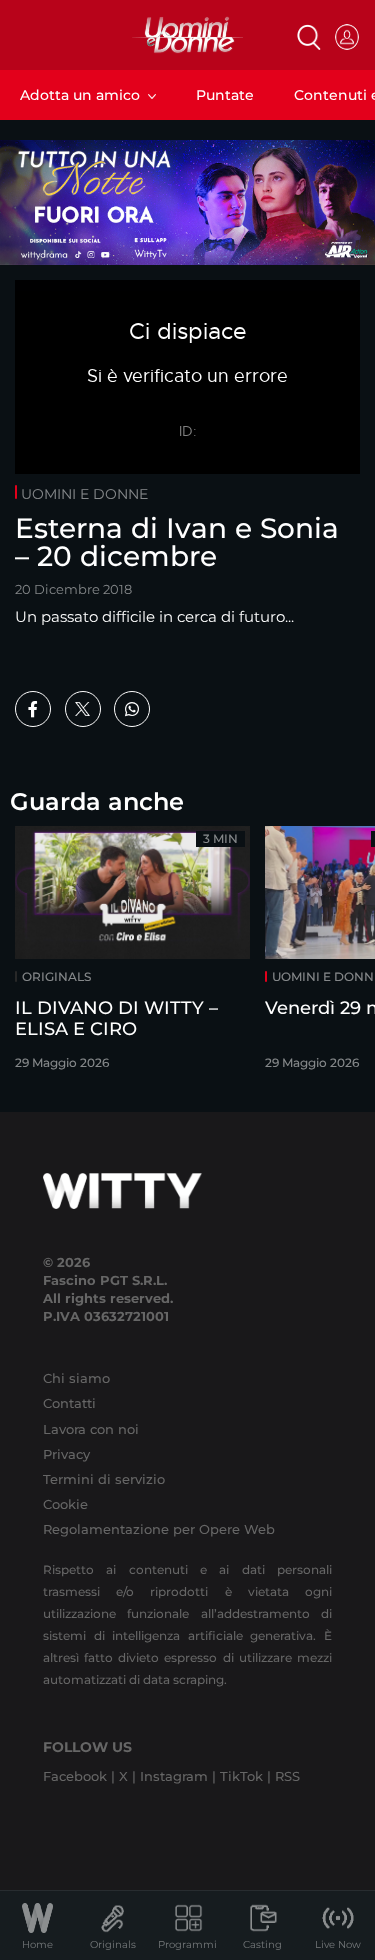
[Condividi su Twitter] (83, 709)
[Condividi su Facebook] (33, 709)
